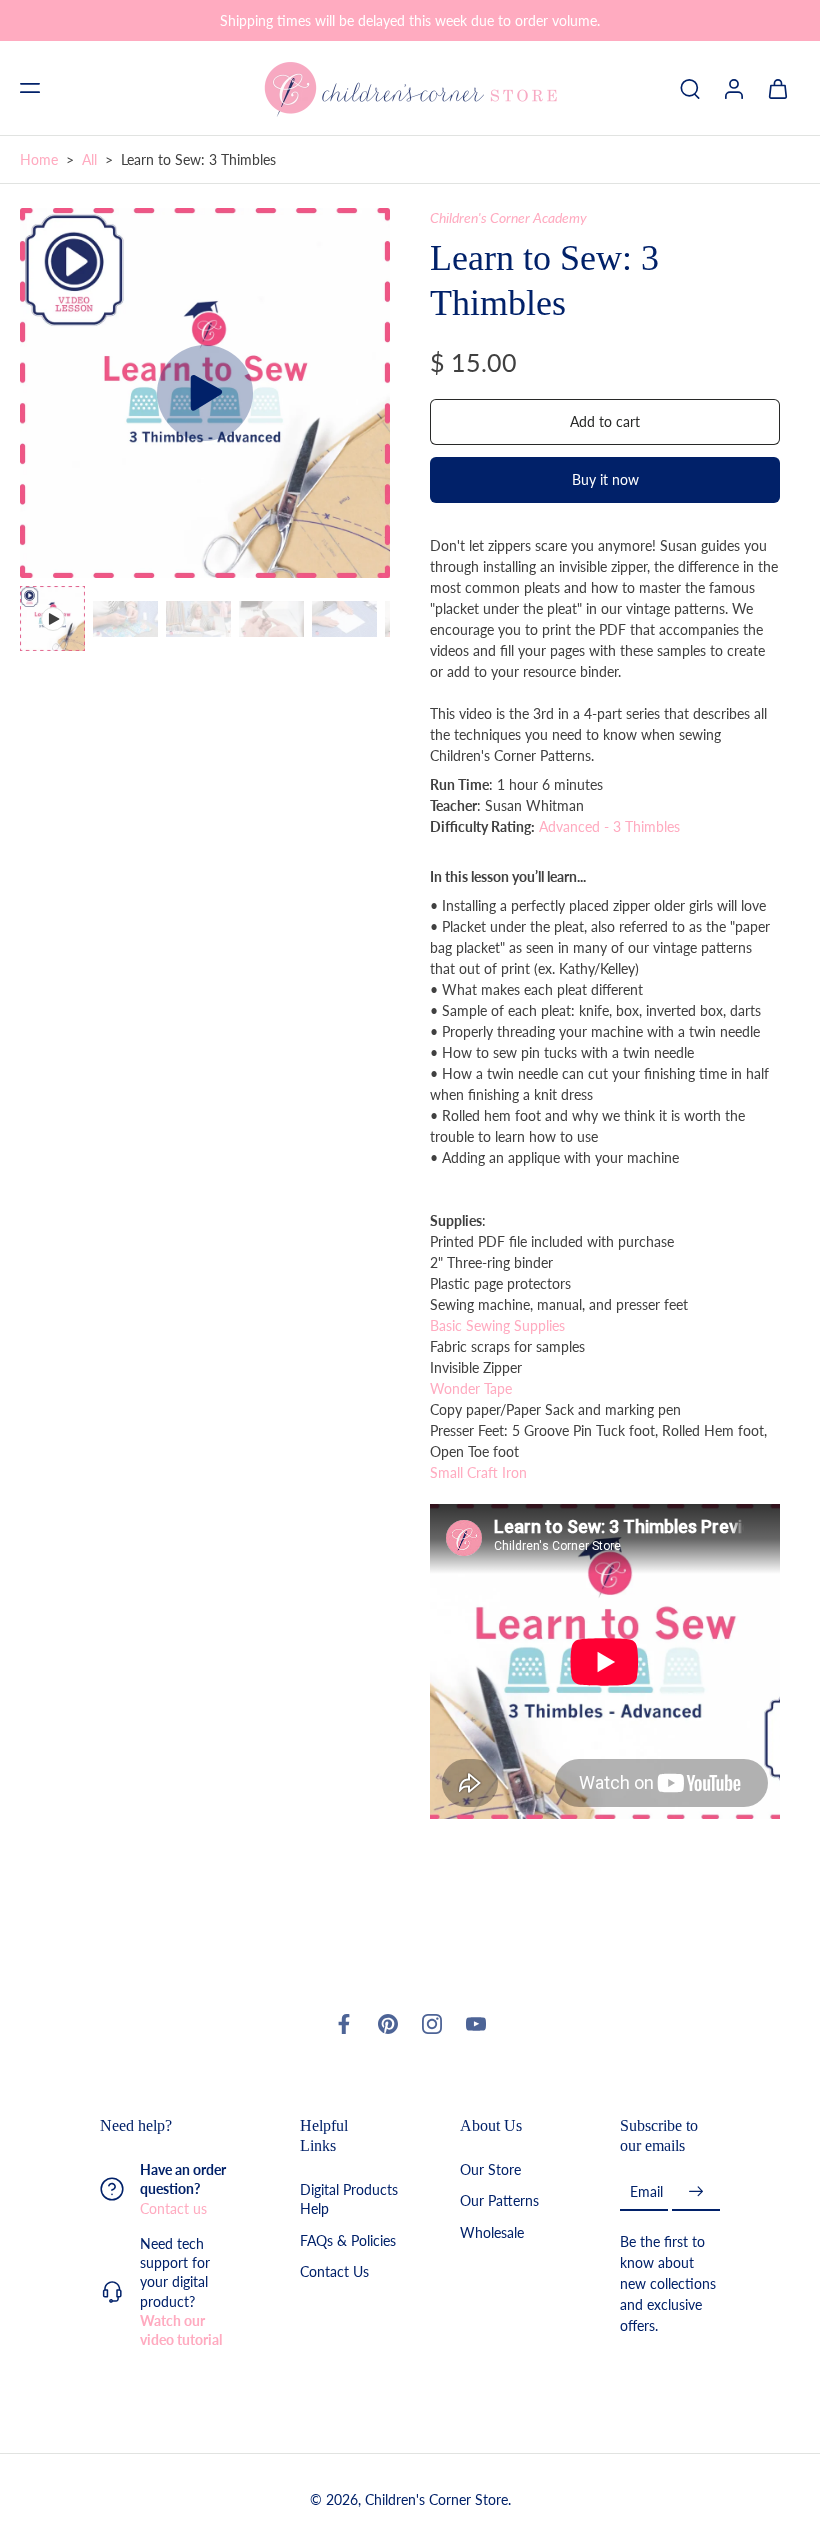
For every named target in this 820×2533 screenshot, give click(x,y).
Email (646, 2191)
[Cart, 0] (778, 88)
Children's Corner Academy (508, 217)
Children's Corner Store (436, 2499)
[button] (30, 88)
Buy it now (605, 479)
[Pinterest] (388, 2024)
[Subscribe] (696, 2191)
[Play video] (205, 393)
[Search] (690, 88)
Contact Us (334, 2271)
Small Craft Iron (478, 1472)
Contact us (173, 2207)
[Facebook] (344, 2024)
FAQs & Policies (348, 2239)
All (89, 159)
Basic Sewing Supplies (497, 1325)
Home (39, 159)
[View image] (52, 618)
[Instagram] (432, 2024)
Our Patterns (499, 2200)
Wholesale (492, 2231)
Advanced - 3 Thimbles (607, 826)
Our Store (490, 2169)
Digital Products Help (349, 2199)
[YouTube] (476, 2024)
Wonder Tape (471, 1388)
